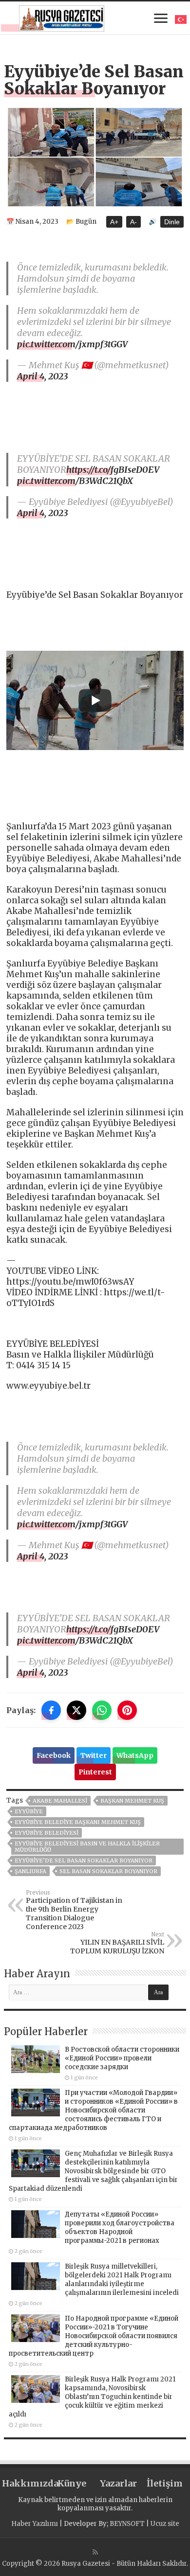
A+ (114, 222)
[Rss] (95, 2552)
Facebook (54, 1755)
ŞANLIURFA (30, 1871)
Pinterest (95, 1772)
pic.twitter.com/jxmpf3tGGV (72, 344)
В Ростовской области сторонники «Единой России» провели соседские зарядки (122, 2058)
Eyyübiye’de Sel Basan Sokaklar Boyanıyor (84, 1860)
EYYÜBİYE (29, 1811)
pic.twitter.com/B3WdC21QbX (75, 481)
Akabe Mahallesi (60, 1801)
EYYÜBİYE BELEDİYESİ (47, 1833)
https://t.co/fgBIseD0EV (113, 470)
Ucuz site (165, 2524)
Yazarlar (118, 2483)
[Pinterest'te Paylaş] (127, 1710)
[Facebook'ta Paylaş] (51, 1710)
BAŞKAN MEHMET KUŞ (132, 1801)
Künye (72, 2483)
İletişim (165, 2483)
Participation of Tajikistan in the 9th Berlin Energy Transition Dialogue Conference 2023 (74, 1910)
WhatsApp (135, 1755)
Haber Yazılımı (35, 2524)
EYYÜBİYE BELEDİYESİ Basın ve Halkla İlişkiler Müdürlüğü (87, 1847)
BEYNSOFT (127, 2524)
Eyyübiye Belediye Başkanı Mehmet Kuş (78, 1822)
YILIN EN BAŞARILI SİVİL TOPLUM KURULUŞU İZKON (117, 1943)
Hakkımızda (25, 2483)
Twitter (94, 1755)
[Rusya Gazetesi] (62, 17)
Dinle (172, 222)
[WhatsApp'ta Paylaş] (102, 1710)
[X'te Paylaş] (76, 1710)
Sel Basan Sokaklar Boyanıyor (108, 1871)
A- (133, 222)
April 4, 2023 (42, 376)
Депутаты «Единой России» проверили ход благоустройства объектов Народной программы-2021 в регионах (120, 2227)
